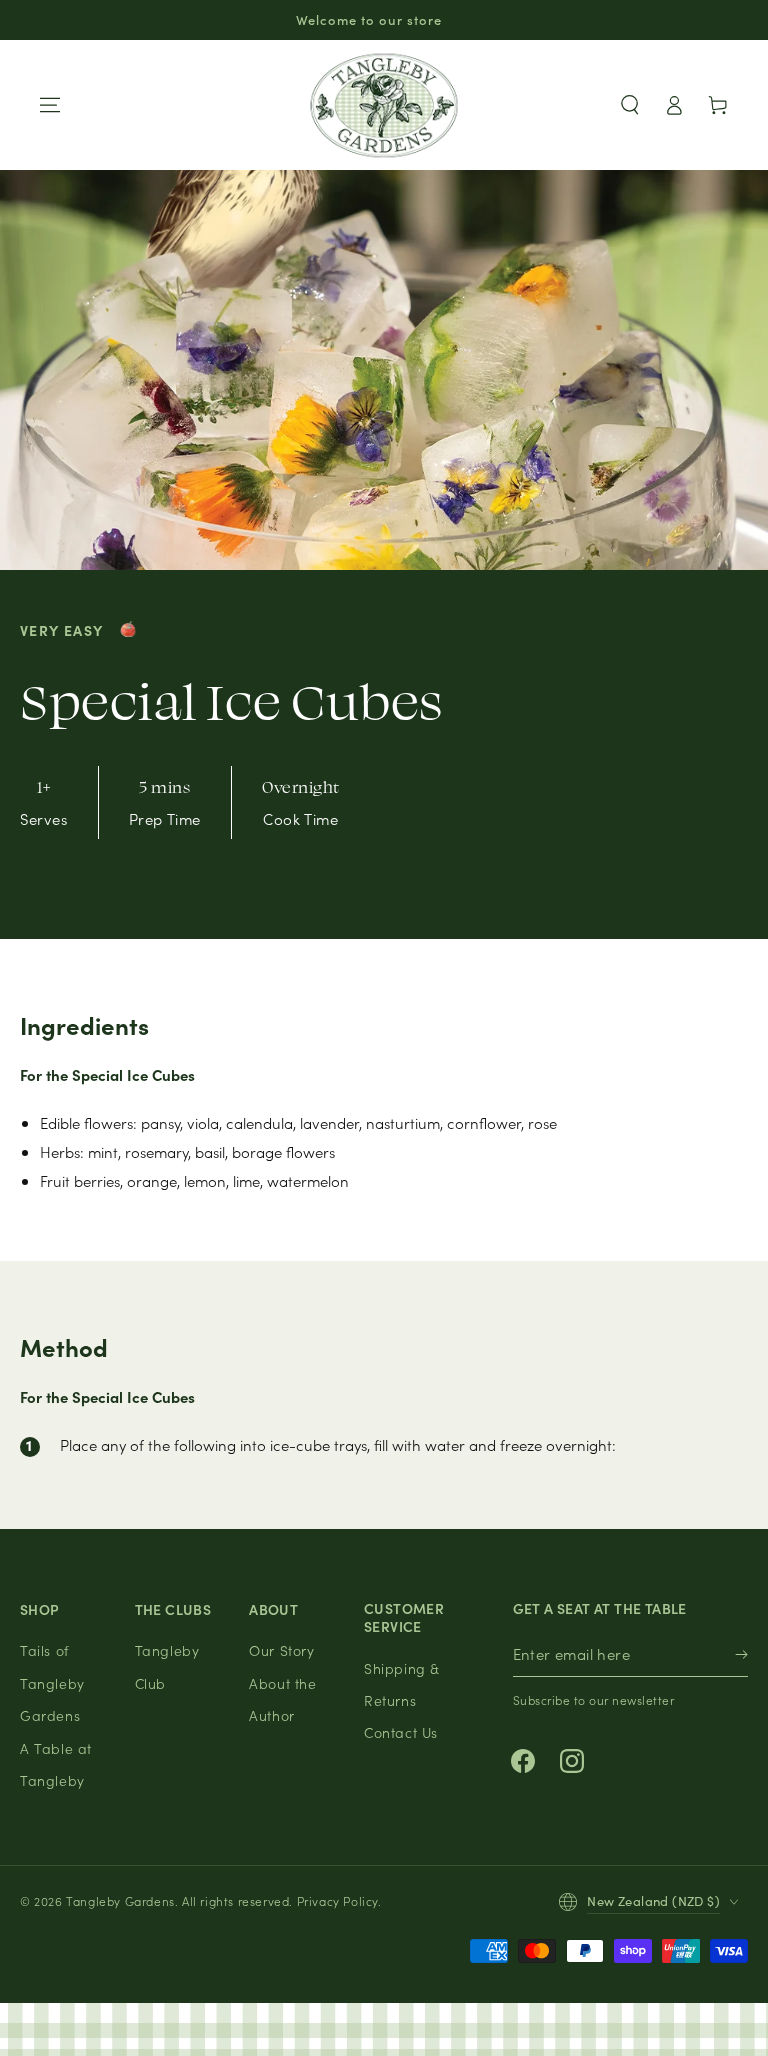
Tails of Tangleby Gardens (52, 1682)
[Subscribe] (741, 1654)
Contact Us (401, 1732)
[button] (630, 105)
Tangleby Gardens (120, 1900)
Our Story (281, 1650)
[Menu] (50, 105)
